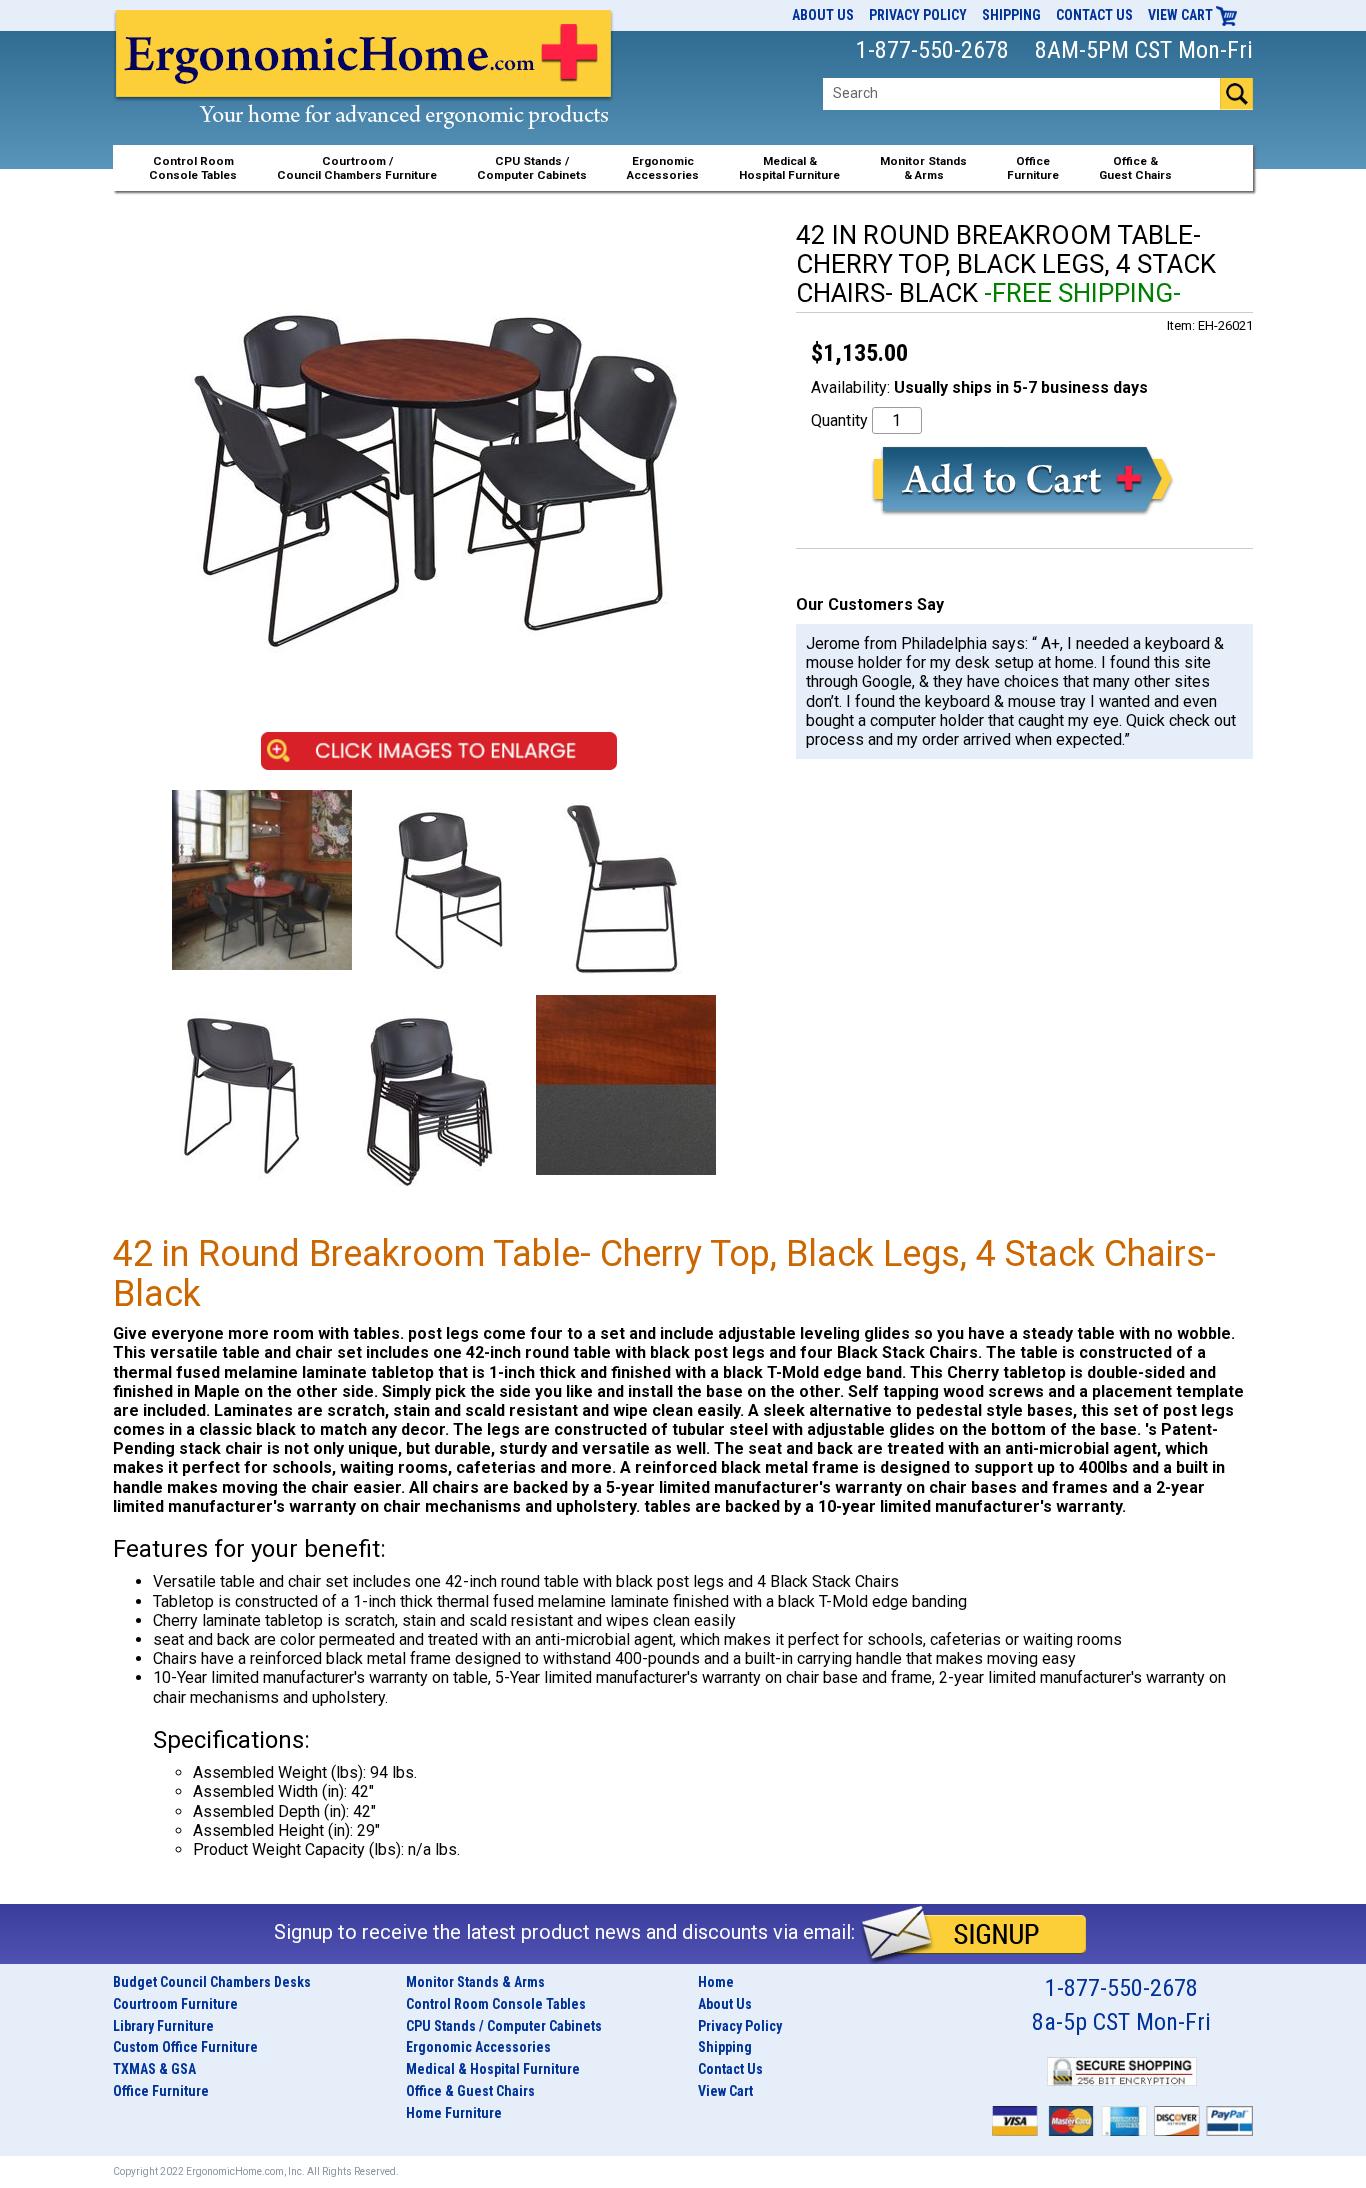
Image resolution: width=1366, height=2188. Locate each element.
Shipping (1011, 15)
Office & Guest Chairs (470, 2091)
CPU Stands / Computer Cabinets (532, 168)
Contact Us (1094, 15)
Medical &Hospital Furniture (789, 168)
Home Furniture (454, 2113)
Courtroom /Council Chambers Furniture (357, 168)
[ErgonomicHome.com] (364, 91)
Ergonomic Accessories (478, 2047)
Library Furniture (163, 2026)
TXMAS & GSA (154, 2069)
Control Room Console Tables (496, 2004)
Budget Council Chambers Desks (212, 1982)
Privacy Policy (918, 15)
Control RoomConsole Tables (193, 168)
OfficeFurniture (1033, 168)
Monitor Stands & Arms (475, 1982)
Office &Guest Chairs (1135, 168)
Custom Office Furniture (185, 2047)
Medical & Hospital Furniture (493, 2069)
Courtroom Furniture (175, 2004)
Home (716, 1982)
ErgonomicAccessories (663, 168)
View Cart (1182, 15)
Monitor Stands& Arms (923, 168)
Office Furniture (161, 2091)
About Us (823, 15)
